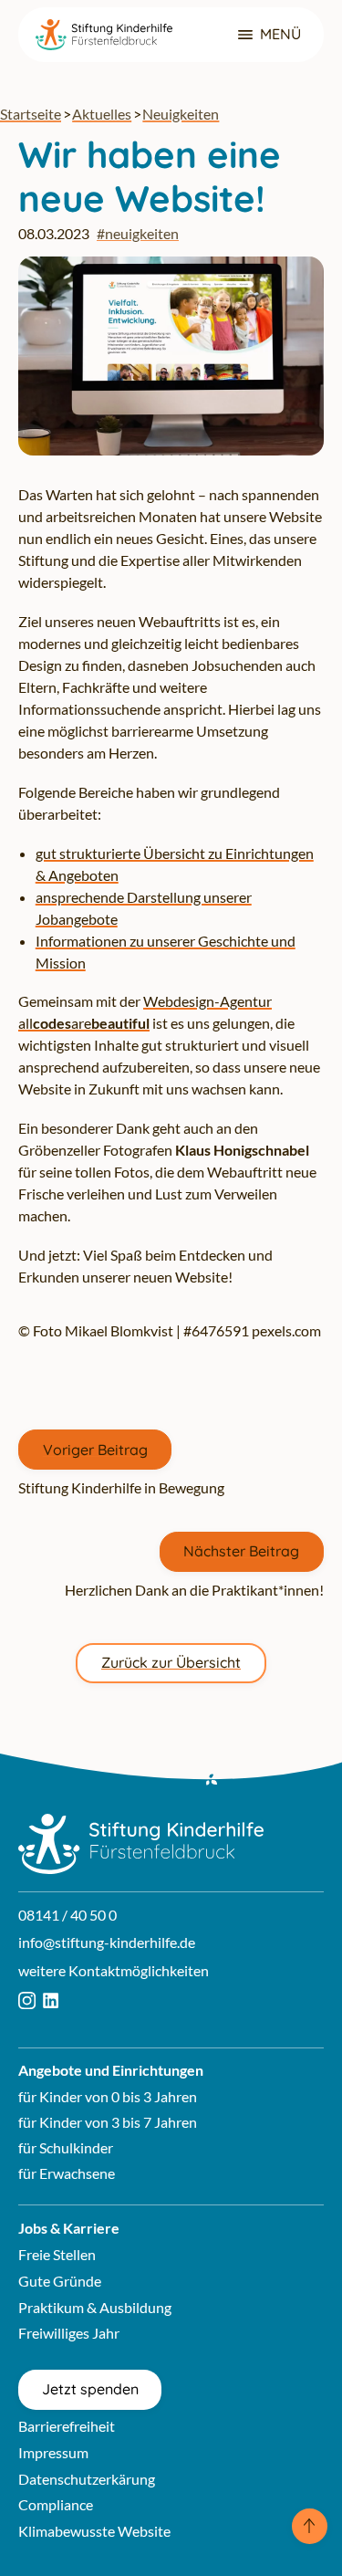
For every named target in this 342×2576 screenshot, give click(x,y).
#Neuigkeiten (138, 233)
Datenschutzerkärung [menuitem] (87, 2479)
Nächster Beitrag (241, 1551)
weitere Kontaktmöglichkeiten (114, 1970)
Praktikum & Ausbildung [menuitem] (95, 2307)
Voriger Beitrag (95, 1450)
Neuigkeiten (181, 114)
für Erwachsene (67, 2173)
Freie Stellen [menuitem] (57, 2254)
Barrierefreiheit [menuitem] (67, 2426)
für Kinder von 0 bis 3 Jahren (108, 2096)
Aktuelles (102, 114)
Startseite (31, 114)
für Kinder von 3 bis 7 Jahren (108, 2122)
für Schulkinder (66, 2147)
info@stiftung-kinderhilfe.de (107, 1942)
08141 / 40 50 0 (67, 1915)
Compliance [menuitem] (56, 2504)
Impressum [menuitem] (53, 2452)
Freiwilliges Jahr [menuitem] (69, 2333)
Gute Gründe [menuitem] (60, 2281)
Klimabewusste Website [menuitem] (94, 2531)
